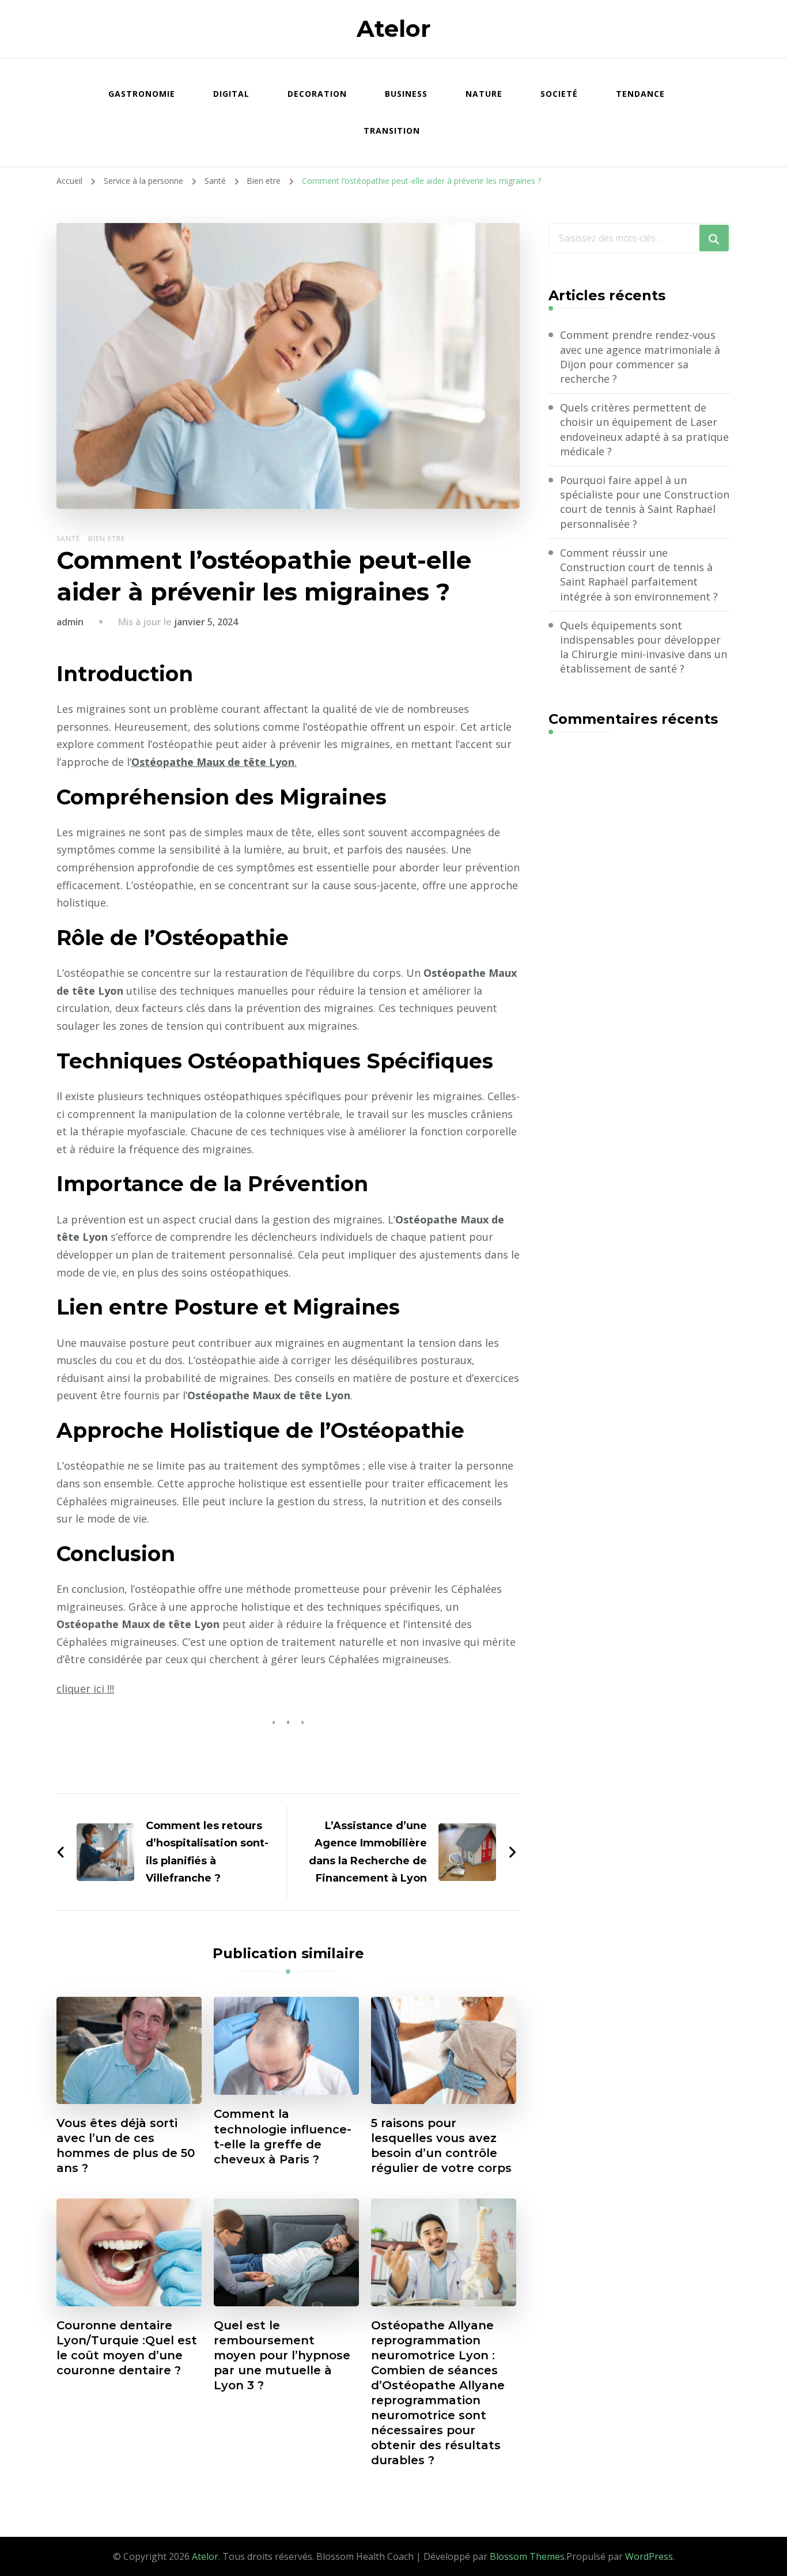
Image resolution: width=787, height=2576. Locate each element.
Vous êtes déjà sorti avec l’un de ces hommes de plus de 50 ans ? (126, 2146)
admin (70, 622)
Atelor (394, 29)
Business (406, 94)
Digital (231, 94)
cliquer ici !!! (85, 1689)
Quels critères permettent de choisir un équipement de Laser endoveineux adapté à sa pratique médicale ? (644, 429)
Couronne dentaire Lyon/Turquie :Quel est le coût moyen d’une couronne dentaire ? (127, 2348)
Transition (392, 131)
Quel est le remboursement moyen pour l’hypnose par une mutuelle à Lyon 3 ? (282, 2355)
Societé (559, 94)
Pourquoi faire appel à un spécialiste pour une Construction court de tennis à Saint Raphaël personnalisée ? (645, 502)
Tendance (640, 94)
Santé (68, 539)
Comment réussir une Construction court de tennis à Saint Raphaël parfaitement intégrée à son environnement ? (639, 575)
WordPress (649, 2556)
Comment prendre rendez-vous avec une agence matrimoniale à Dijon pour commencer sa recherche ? (640, 357)
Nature (484, 94)
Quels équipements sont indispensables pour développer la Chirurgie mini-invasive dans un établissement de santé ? (644, 647)
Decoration (317, 94)
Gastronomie (142, 94)
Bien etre (107, 539)
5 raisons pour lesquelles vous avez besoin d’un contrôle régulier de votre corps (441, 2146)
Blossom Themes (527, 2556)
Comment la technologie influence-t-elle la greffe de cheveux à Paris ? (283, 2136)
